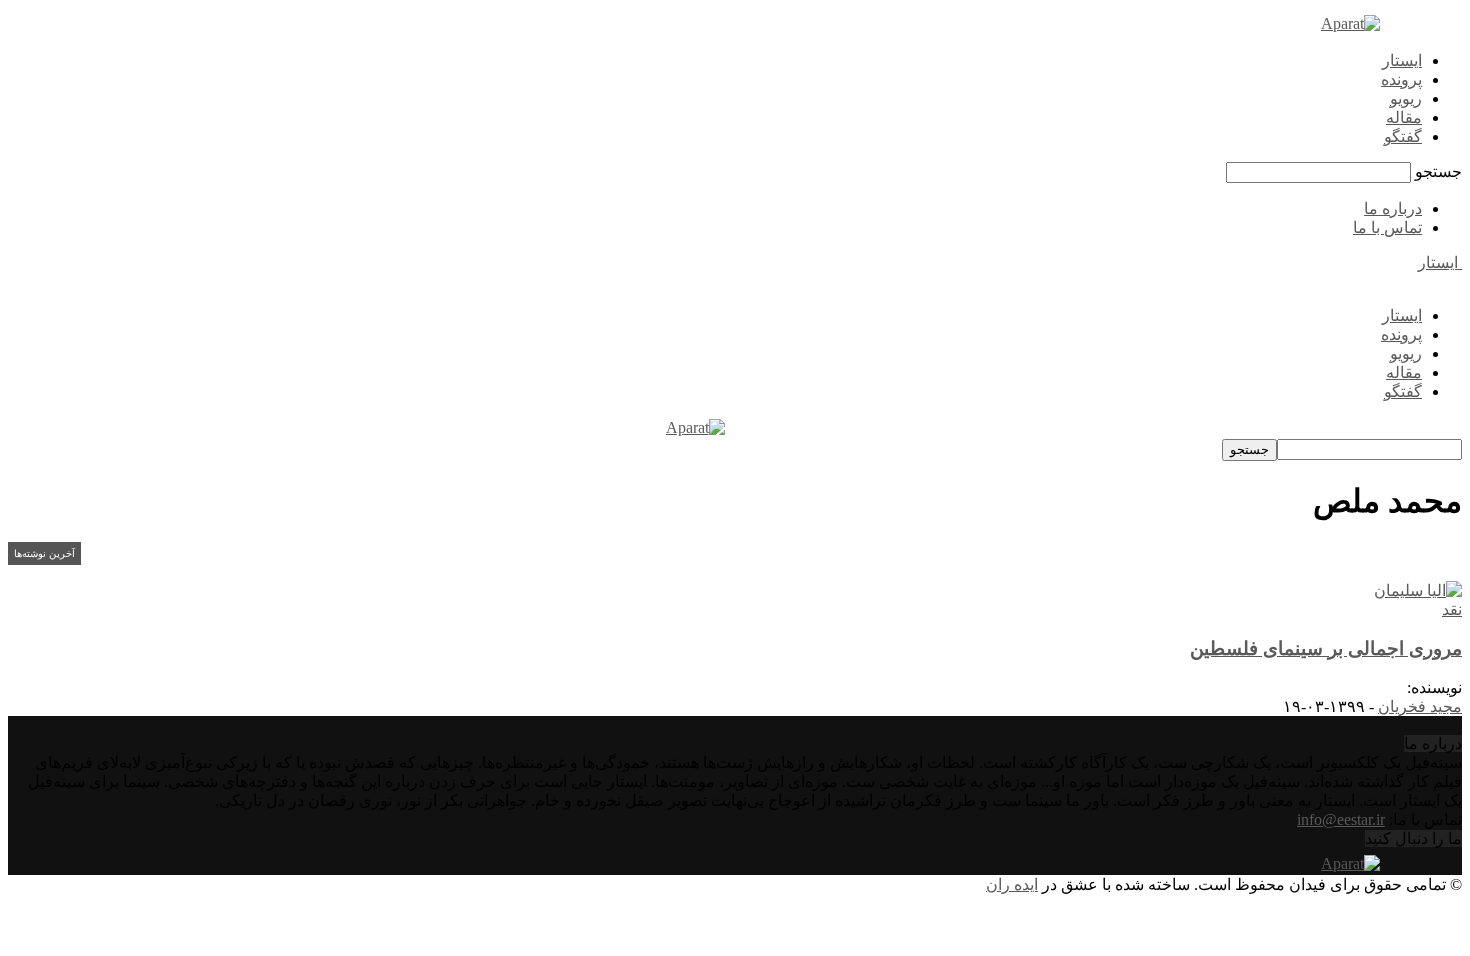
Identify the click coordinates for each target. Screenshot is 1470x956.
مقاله (1404, 117)
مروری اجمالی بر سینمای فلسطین (1326, 648)
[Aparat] (1350, 23)
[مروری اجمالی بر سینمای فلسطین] (1418, 590)
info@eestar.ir (1341, 819)
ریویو (1406, 98)
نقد (1452, 609)
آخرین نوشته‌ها (44, 553)
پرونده (1401, 79)
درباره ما (1393, 208)
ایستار (1402, 60)
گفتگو (1403, 136)
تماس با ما (1387, 227)
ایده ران (1012, 884)
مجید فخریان (1420, 706)
